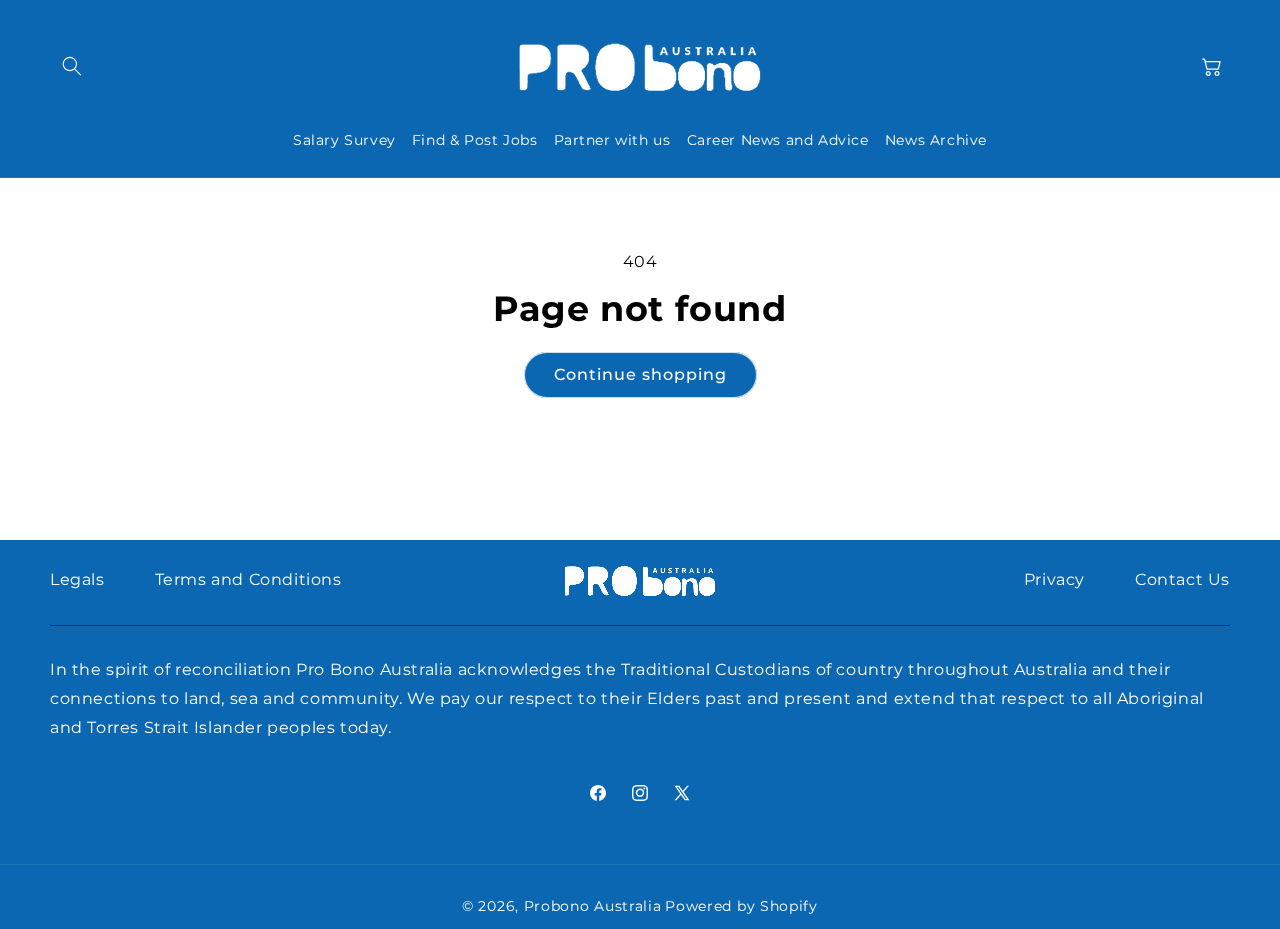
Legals (77, 579)
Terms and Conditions (248, 579)
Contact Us (1182, 579)
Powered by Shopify (741, 906)
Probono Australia (593, 906)
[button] (72, 66)
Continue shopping (640, 374)
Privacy (1054, 579)
